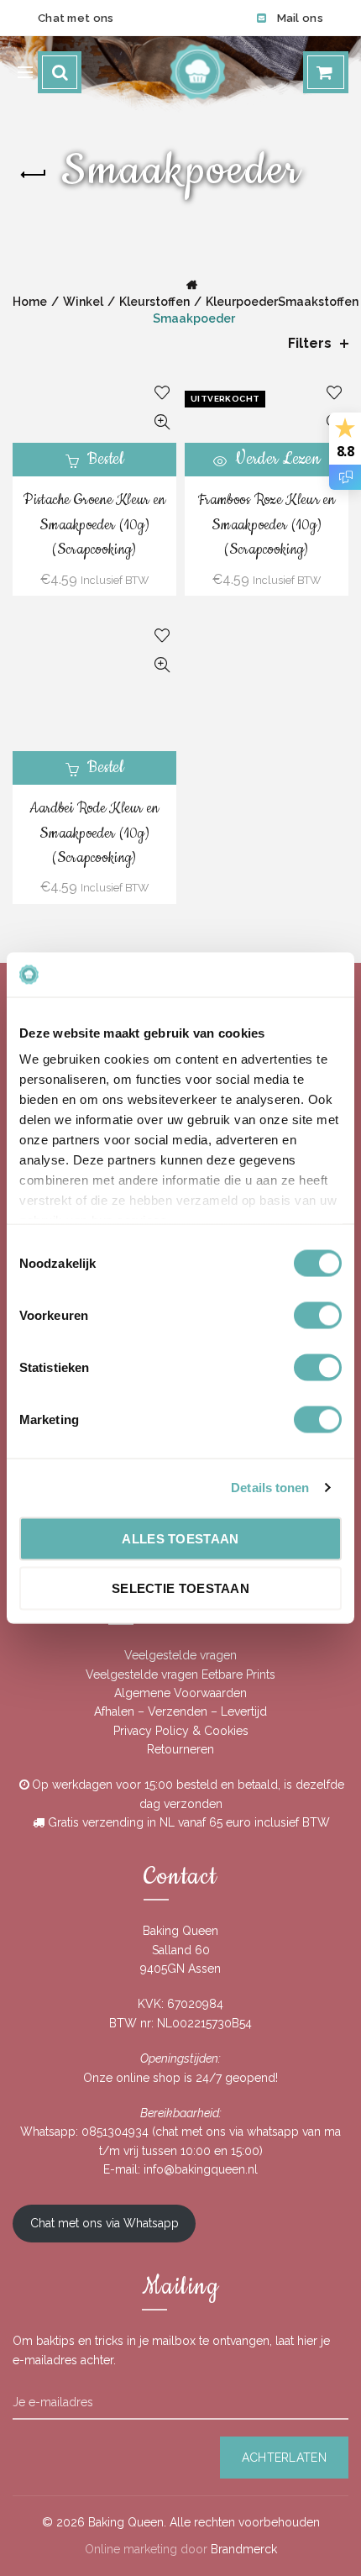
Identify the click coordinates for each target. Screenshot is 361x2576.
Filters (310, 343)
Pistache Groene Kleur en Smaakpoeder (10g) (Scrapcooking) (94, 525)
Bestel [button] (105, 459)
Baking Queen (126, 2522)
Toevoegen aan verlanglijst (162, 393)
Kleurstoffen (154, 302)
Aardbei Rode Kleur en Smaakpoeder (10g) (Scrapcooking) (94, 833)
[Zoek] (60, 72)
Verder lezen (277, 459)
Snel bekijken (162, 422)
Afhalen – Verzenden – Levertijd (180, 1711)
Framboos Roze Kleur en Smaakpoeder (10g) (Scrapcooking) (267, 525)
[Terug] (34, 175)
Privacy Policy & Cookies (181, 1731)
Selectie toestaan (180, 1588)
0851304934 (115, 2132)
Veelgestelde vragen (180, 1655)
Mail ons (300, 18)
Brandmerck (244, 2549)
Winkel (83, 302)
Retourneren (180, 1749)
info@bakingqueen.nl (201, 2169)
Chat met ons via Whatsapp (105, 2223)
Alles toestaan (180, 1538)
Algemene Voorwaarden (180, 1693)
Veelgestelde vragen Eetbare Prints (180, 1674)
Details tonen (270, 1488)
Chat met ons (76, 18)
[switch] (318, 1315)
